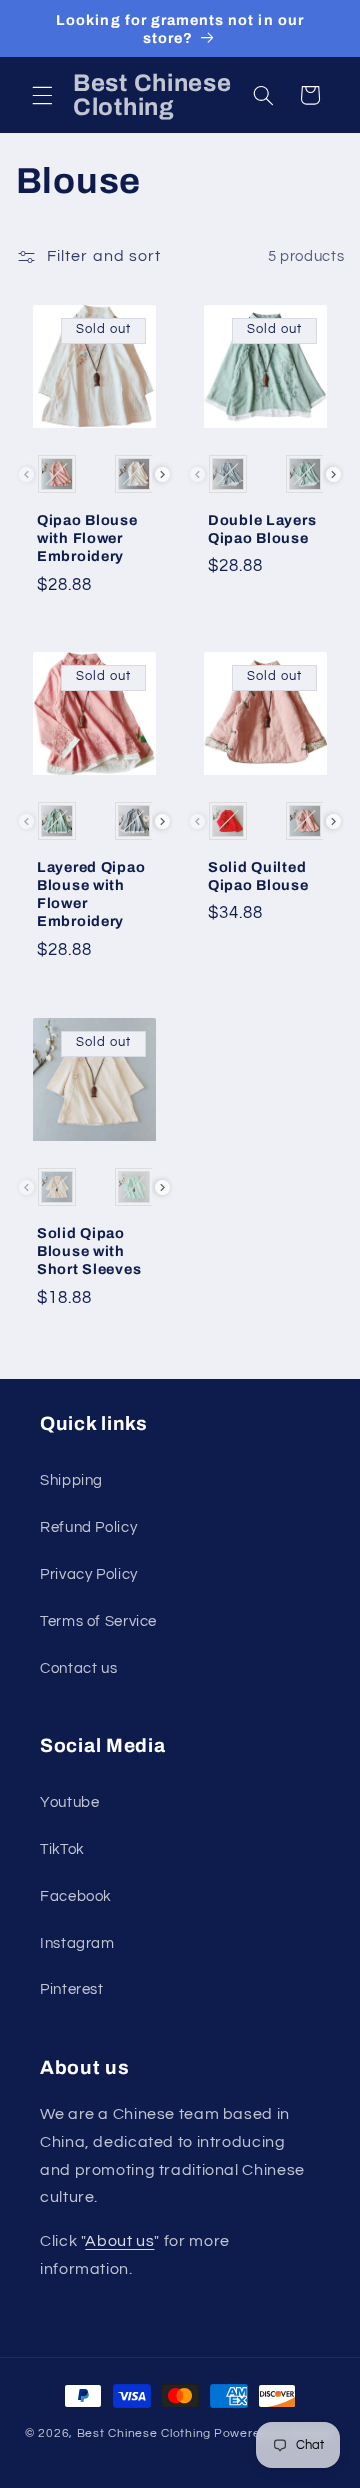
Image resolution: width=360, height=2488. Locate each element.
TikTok (62, 1849)
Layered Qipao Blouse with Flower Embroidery (91, 894)
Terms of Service (98, 1621)
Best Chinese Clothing (144, 2433)
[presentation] (162, 474)
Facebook (76, 1896)
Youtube (69, 1802)
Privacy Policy (89, 1574)
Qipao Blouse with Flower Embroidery (87, 537)
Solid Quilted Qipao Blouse (258, 876)
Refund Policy (88, 1527)
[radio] (56, 474)
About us (119, 2241)
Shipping (71, 1480)
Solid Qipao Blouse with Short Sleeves (89, 1250)
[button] (42, 95)
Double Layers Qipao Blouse (262, 528)
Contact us (78, 1668)
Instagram (77, 1943)
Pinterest (72, 1989)
